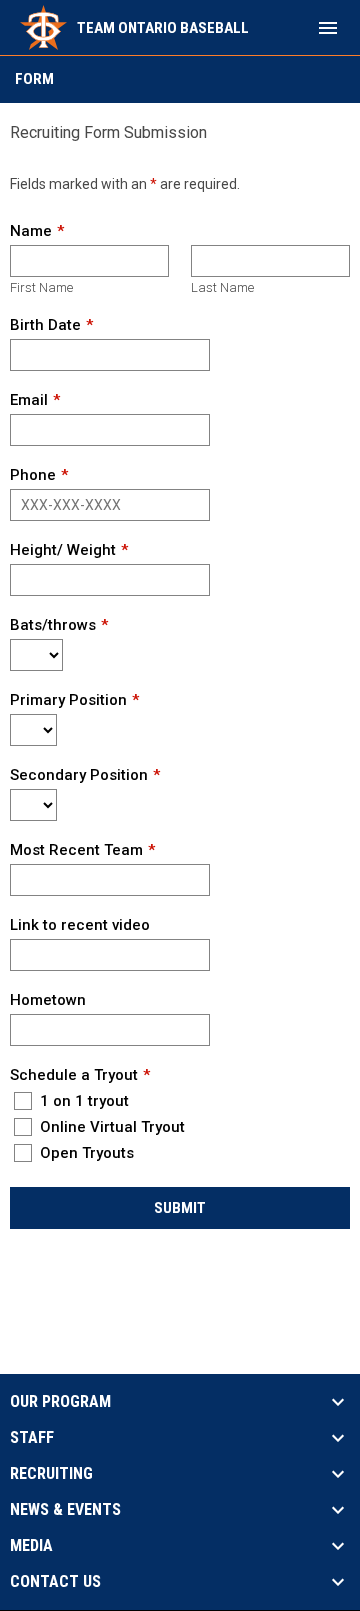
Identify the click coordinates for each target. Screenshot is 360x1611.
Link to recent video (80, 925)
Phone (33, 475)
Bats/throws (53, 625)
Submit (180, 1208)
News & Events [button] (65, 1510)
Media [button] (31, 1546)
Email (29, 400)
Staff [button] (32, 1438)
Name (31, 231)
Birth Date (45, 325)
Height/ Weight (63, 550)
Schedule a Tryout (74, 1075)
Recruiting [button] (51, 1474)
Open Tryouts (85, 1153)
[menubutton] (328, 28)
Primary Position (68, 700)
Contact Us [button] (55, 1582)
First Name (41, 287)
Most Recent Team (76, 850)
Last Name (222, 287)
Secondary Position (79, 775)
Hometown (48, 1000)
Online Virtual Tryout (110, 1127)
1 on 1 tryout (82, 1101)
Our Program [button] (60, 1402)
